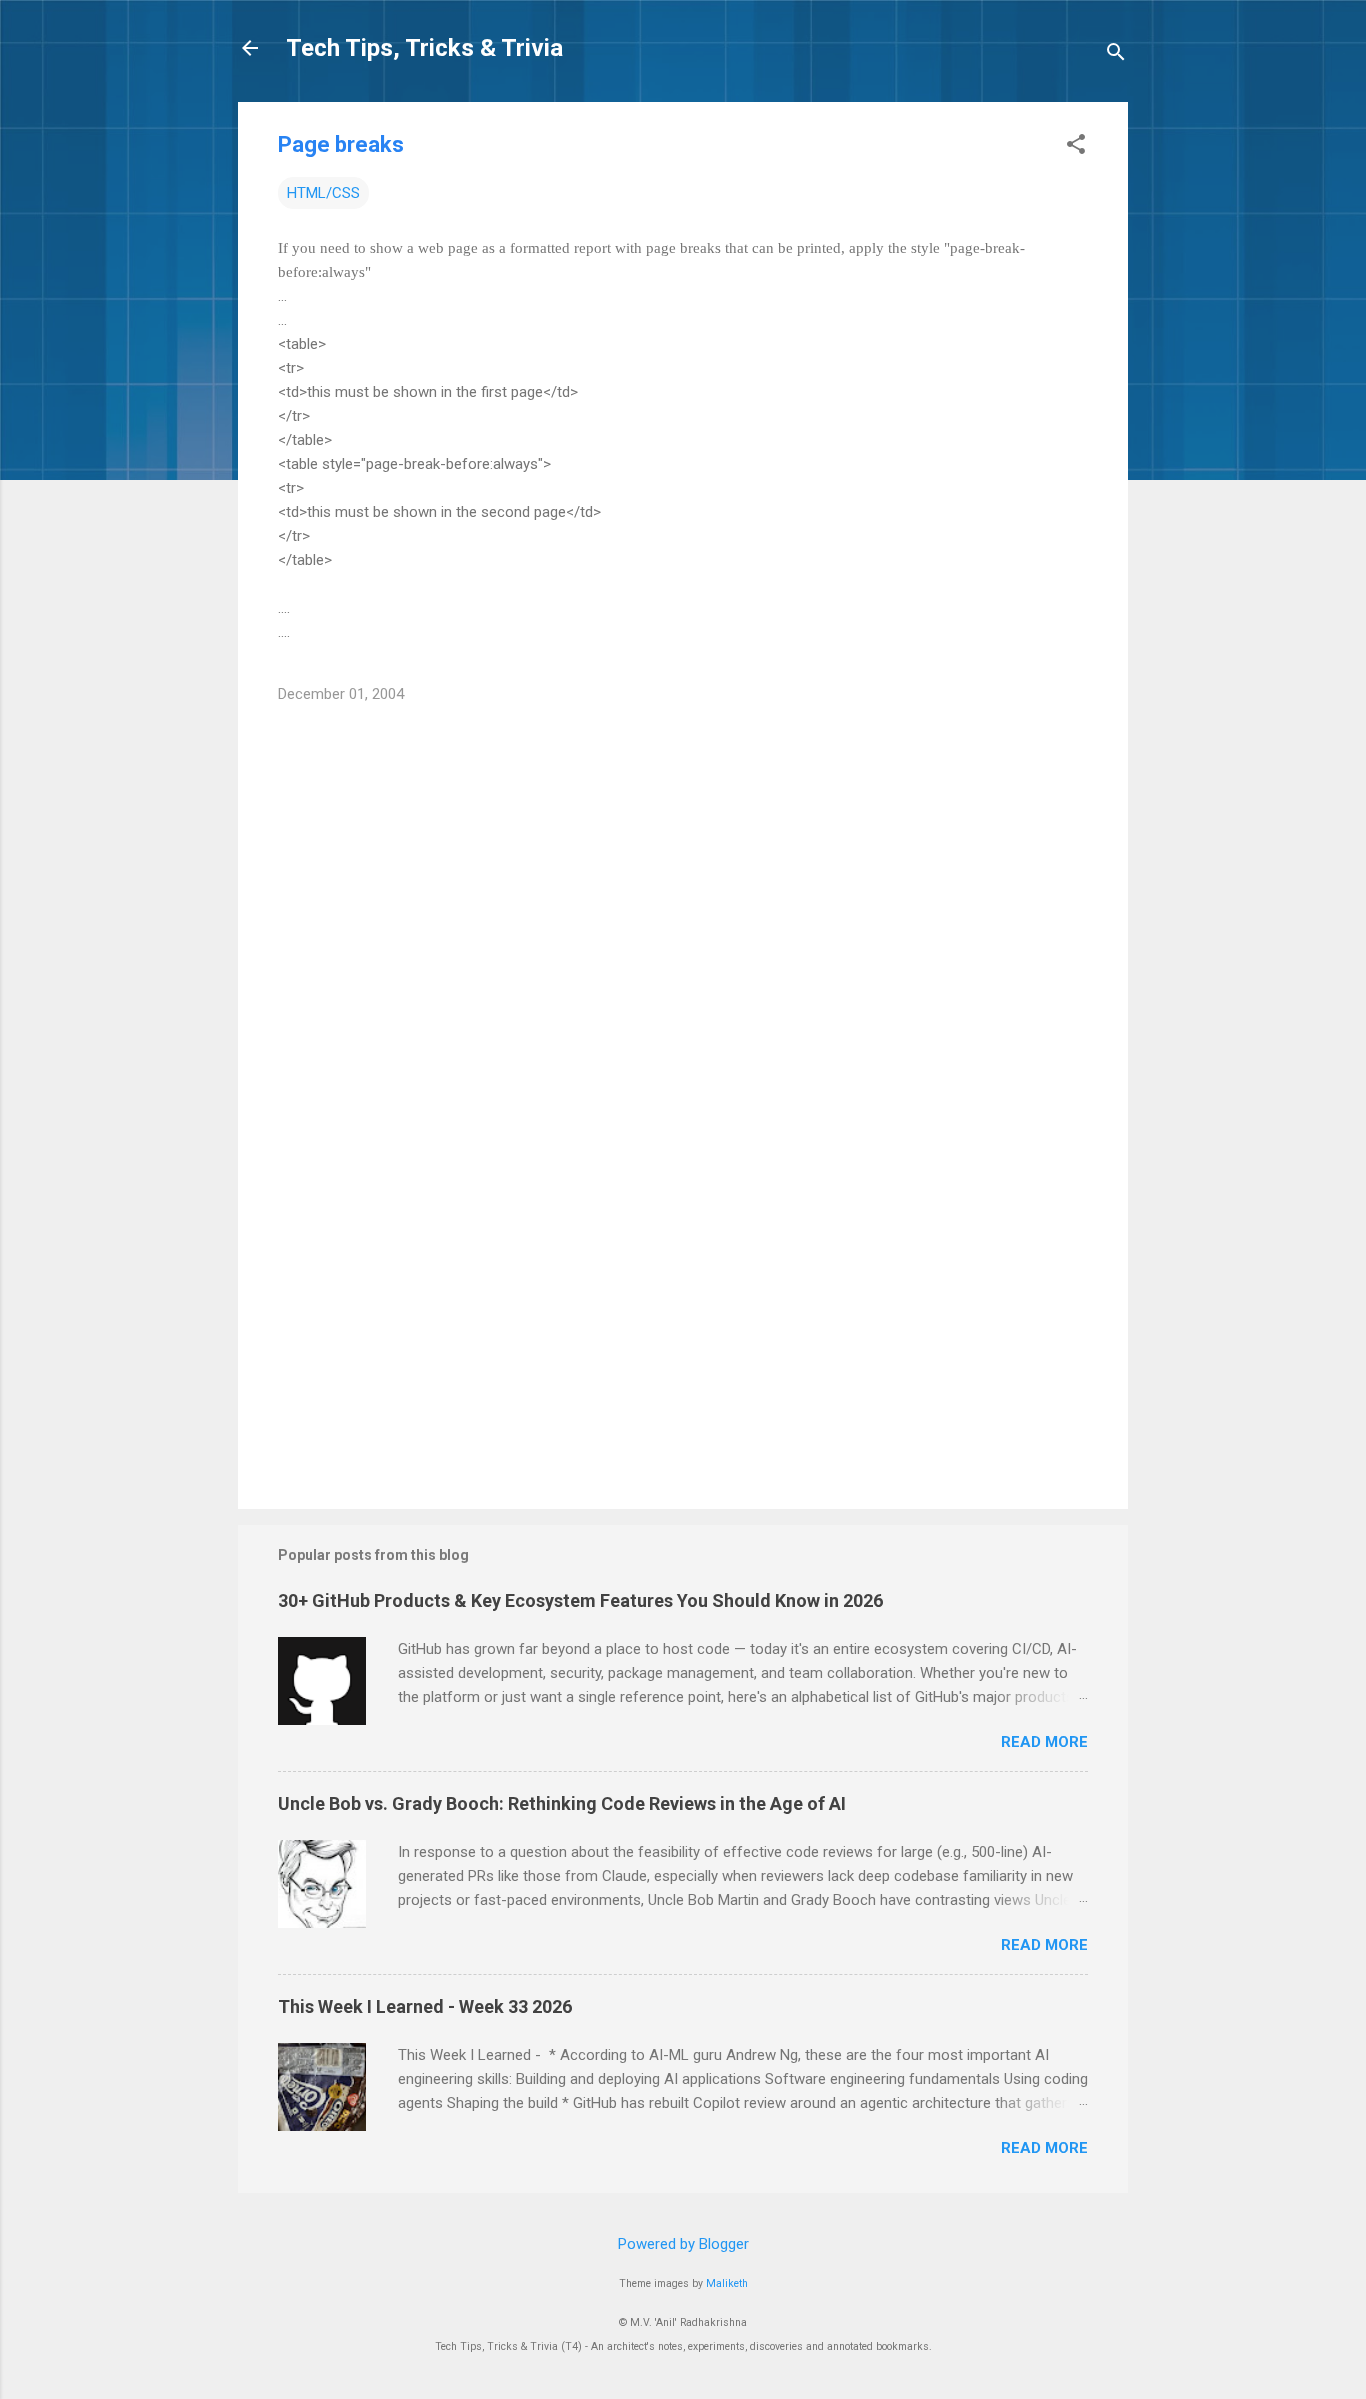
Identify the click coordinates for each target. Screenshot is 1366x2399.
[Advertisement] (683, 1323)
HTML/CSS (323, 193)
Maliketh (727, 2283)
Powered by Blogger (683, 2244)
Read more (1044, 1742)
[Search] (1116, 54)
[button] (1076, 146)
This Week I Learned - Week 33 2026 (425, 2006)
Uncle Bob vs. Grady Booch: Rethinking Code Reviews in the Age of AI (562, 1803)
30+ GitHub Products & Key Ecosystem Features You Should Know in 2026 (580, 1600)
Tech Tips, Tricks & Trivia (424, 48)
